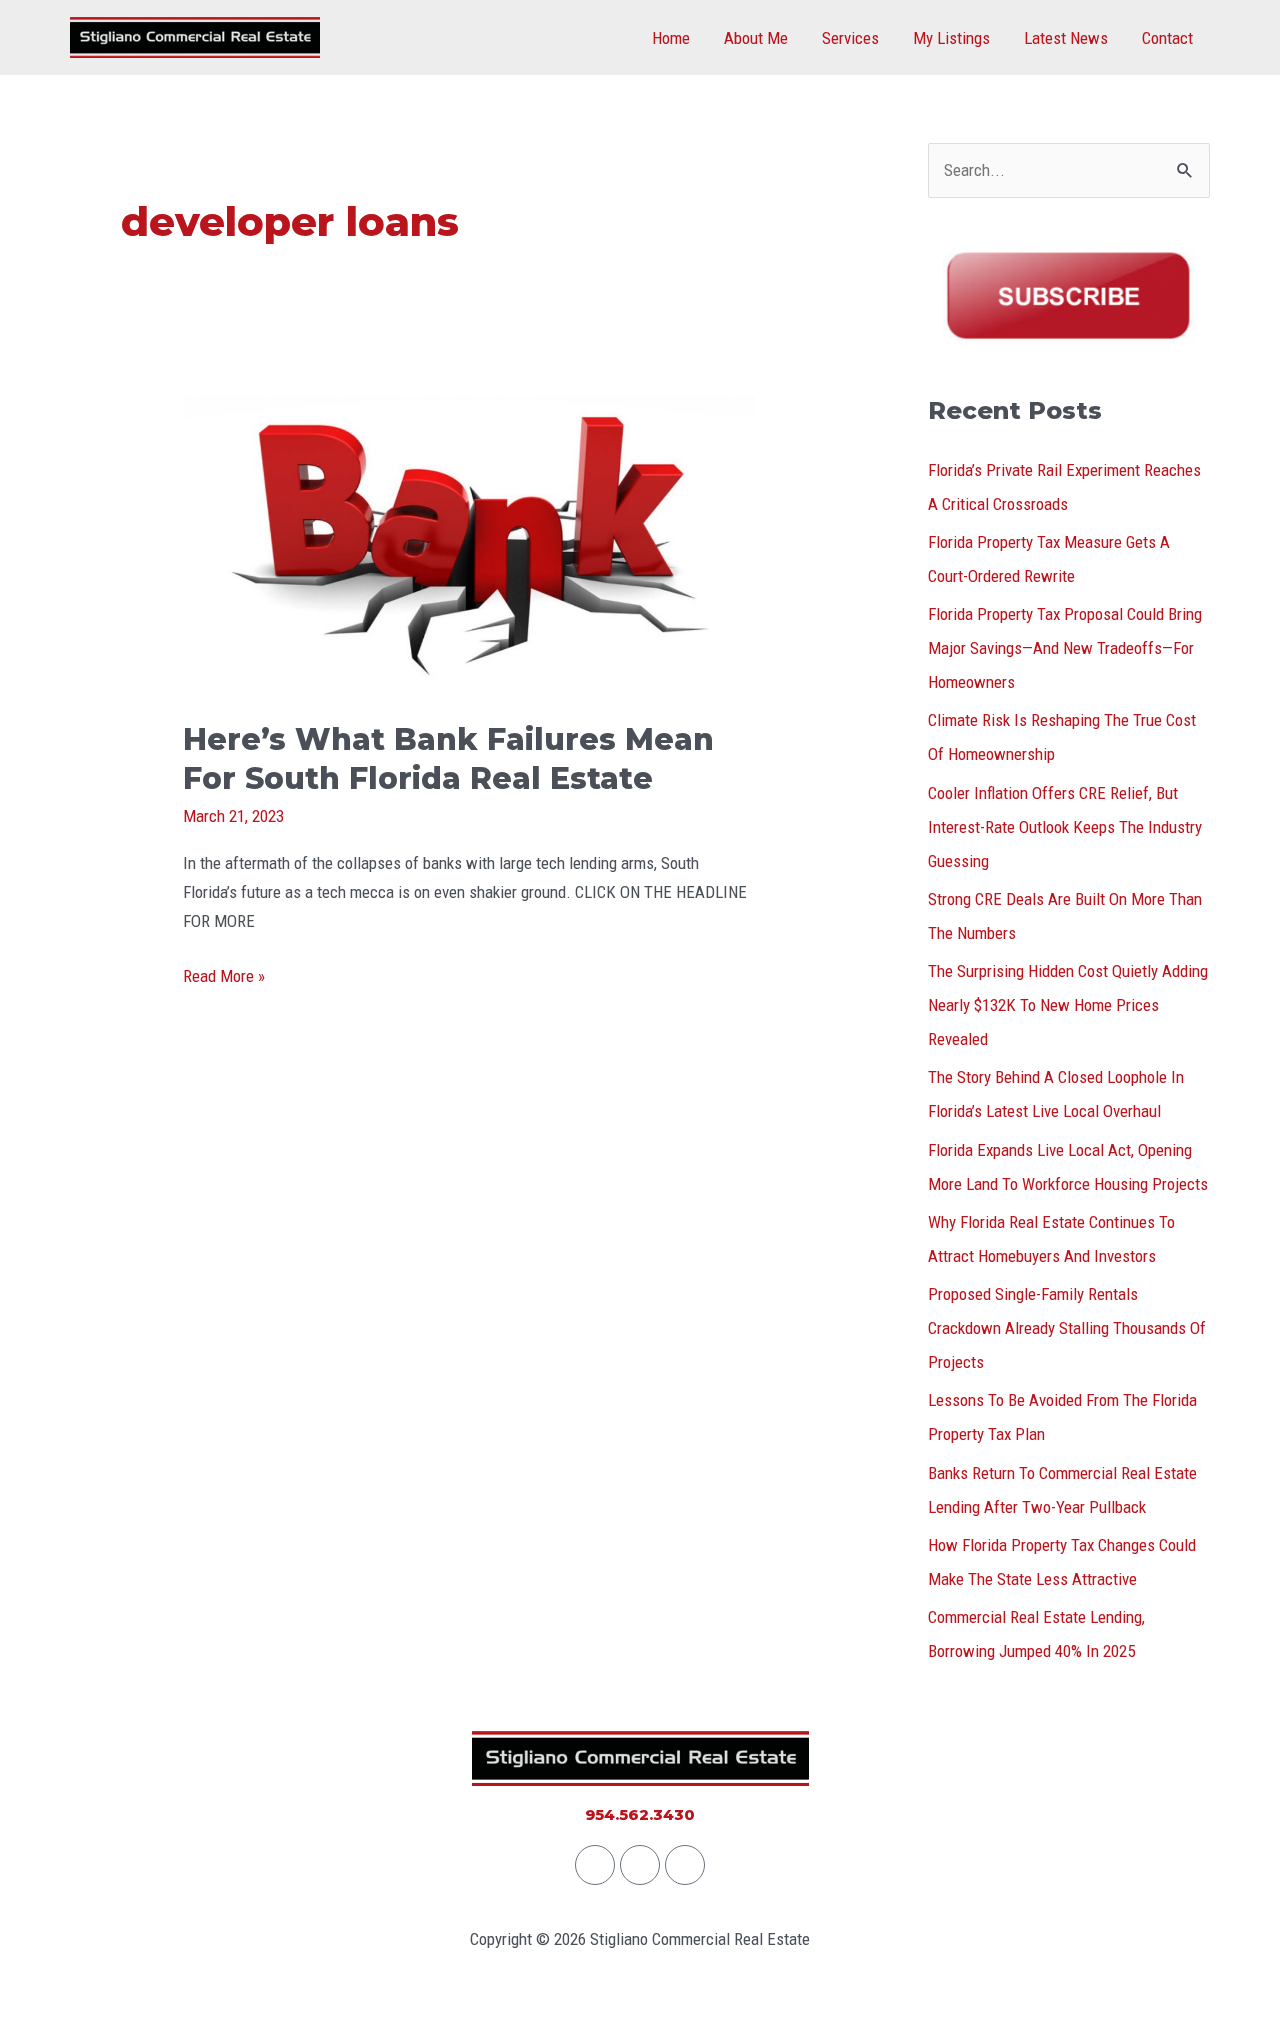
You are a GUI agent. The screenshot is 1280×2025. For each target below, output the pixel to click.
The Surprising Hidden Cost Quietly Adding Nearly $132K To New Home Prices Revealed (1068, 1005)
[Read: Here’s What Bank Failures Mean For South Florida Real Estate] (468, 544)
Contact (1167, 38)
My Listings (951, 38)
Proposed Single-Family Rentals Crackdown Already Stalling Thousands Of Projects (1067, 1328)
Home (671, 38)
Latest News (1066, 38)
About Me (756, 38)
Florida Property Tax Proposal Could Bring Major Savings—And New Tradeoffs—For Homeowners (1065, 648)
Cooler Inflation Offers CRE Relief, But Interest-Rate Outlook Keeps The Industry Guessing (1065, 827)
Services (850, 38)
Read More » (224, 974)
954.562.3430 (640, 1814)
